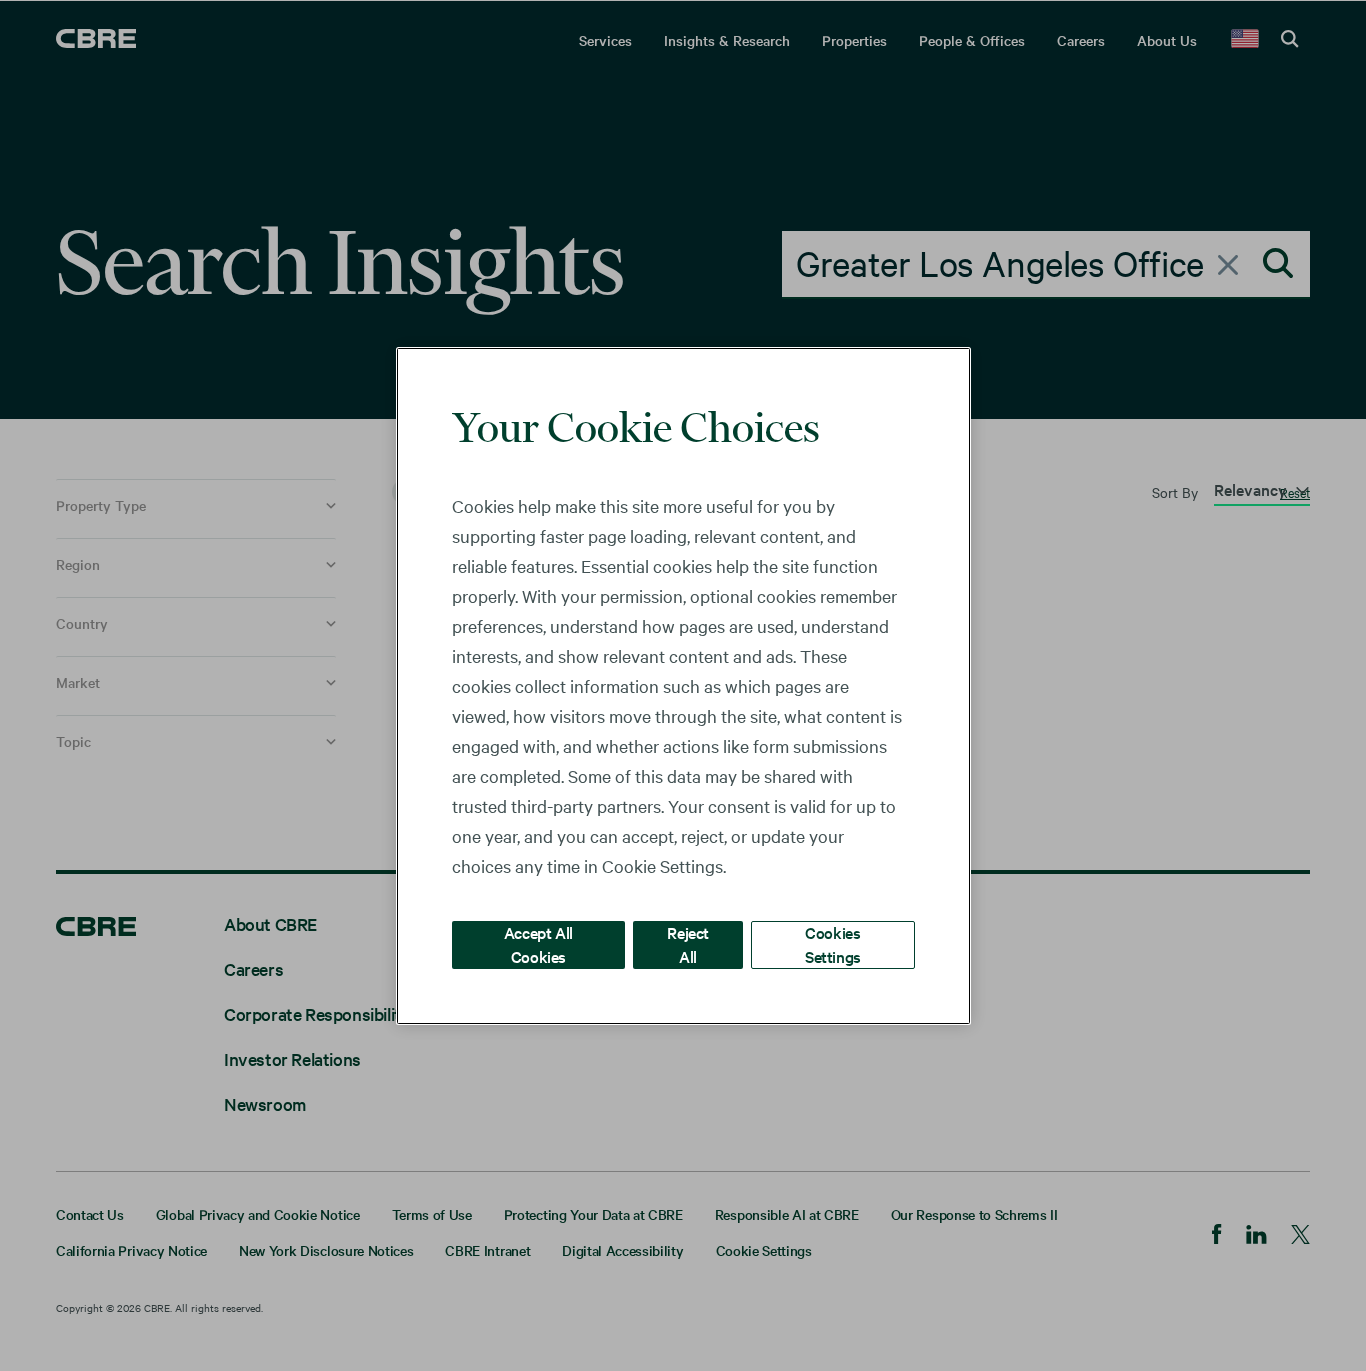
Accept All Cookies (538, 943)
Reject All (688, 943)
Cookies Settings (833, 943)
